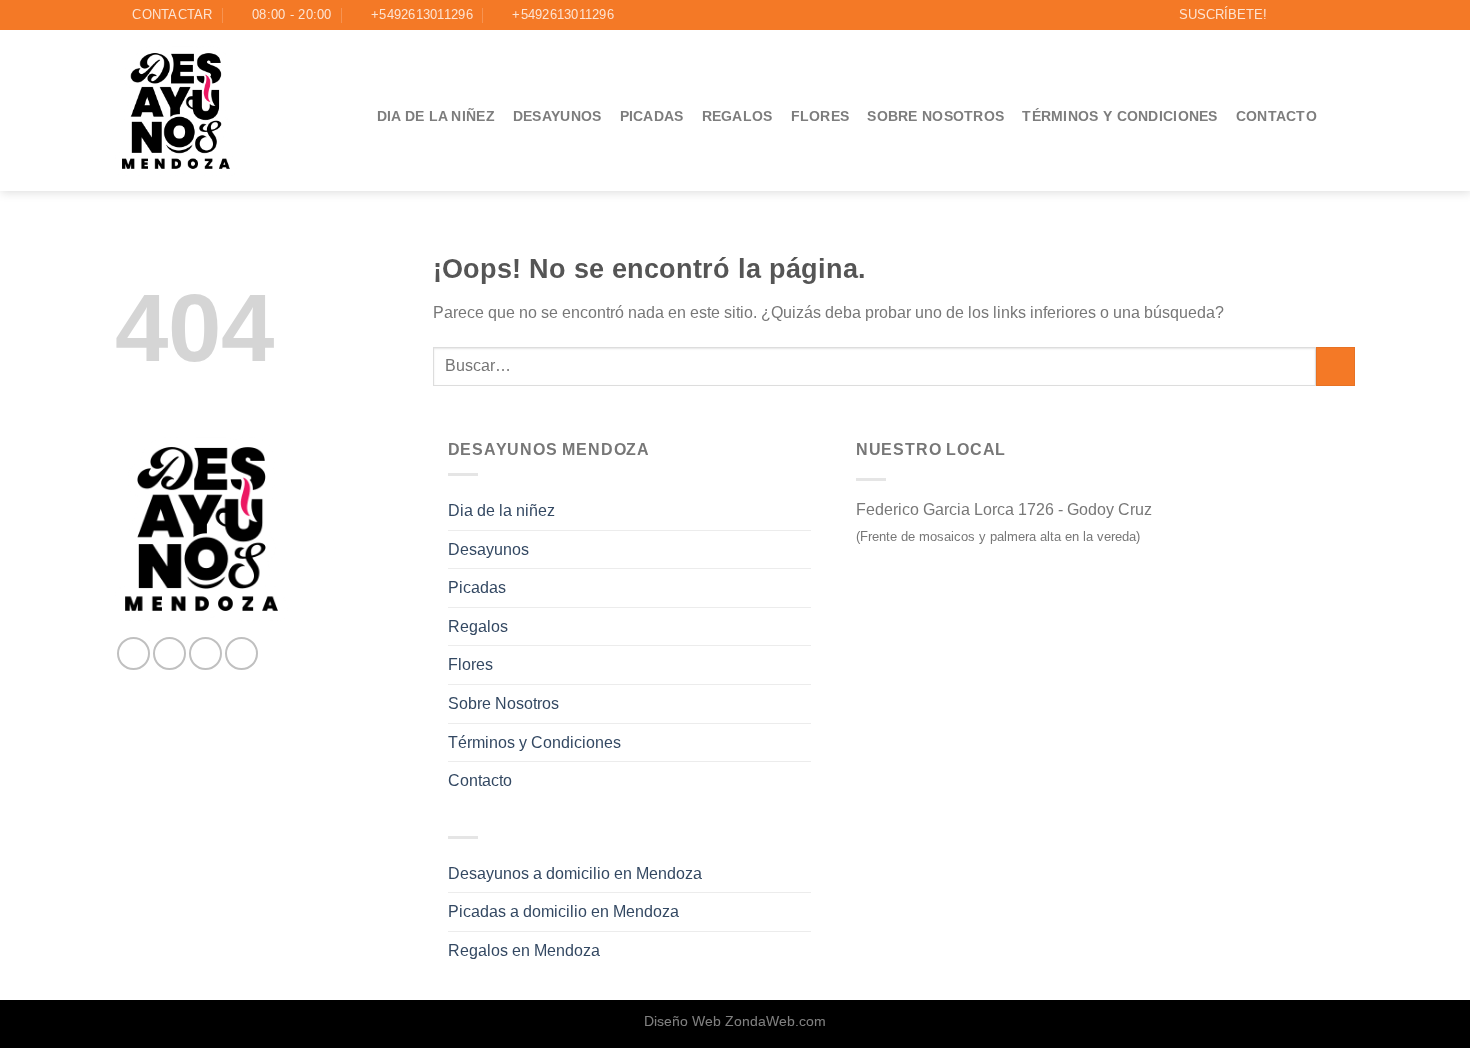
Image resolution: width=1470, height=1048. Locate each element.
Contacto (1276, 116)
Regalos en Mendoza (524, 950)
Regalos (737, 116)
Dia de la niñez (436, 116)
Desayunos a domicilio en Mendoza (575, 873)
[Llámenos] (1345, 15)
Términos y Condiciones (1119, 116)
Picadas (652, 116)
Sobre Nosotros (935, 116)
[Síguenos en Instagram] (1307, 15)
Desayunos (557, 116)
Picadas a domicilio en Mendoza (563, 911)
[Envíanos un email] (1326, 15)
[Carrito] (1345, 116)
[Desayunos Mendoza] (176, 111)
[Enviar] (1335, 366)
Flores (820, 116)
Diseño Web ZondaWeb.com (735, 1021)
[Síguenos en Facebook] (1288, 15)
